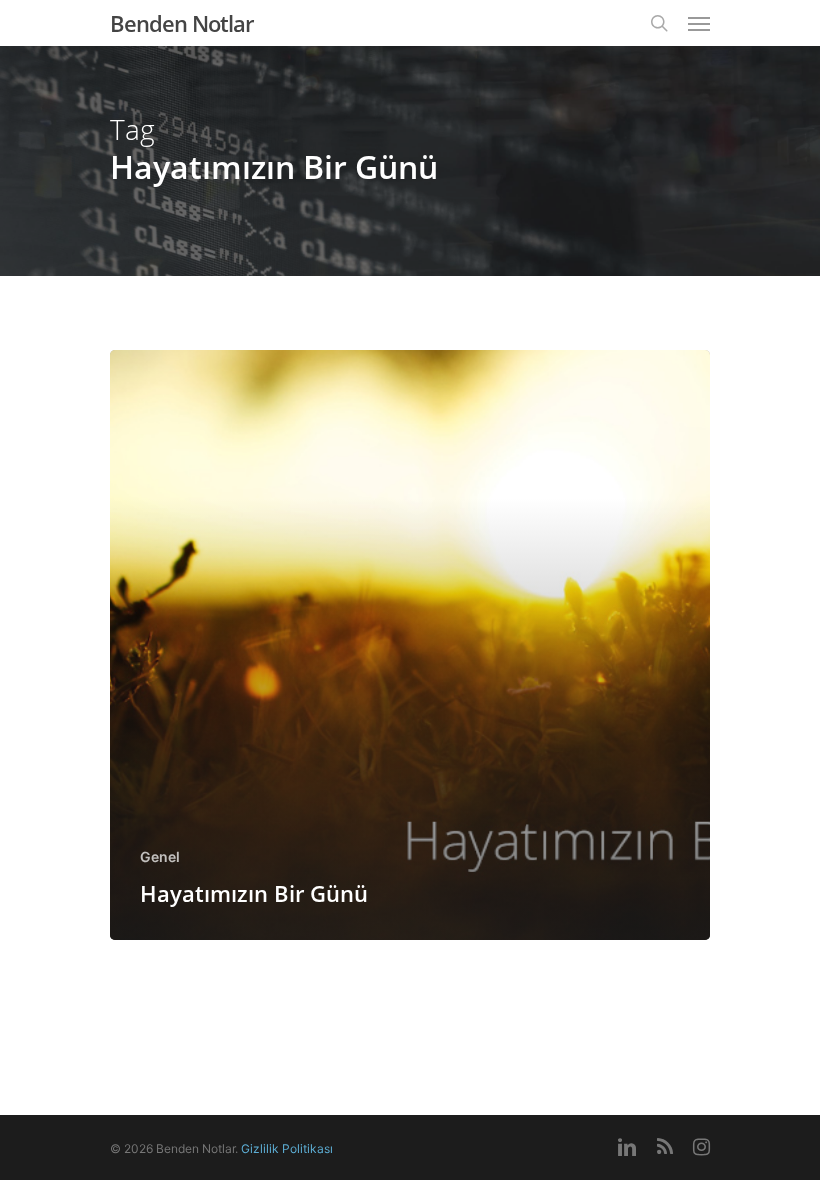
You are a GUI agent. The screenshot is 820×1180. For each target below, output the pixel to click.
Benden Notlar (181, 23)
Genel (160, 856)
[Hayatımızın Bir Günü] (410, 645)
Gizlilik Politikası (287, 1148)
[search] (659, 23)
